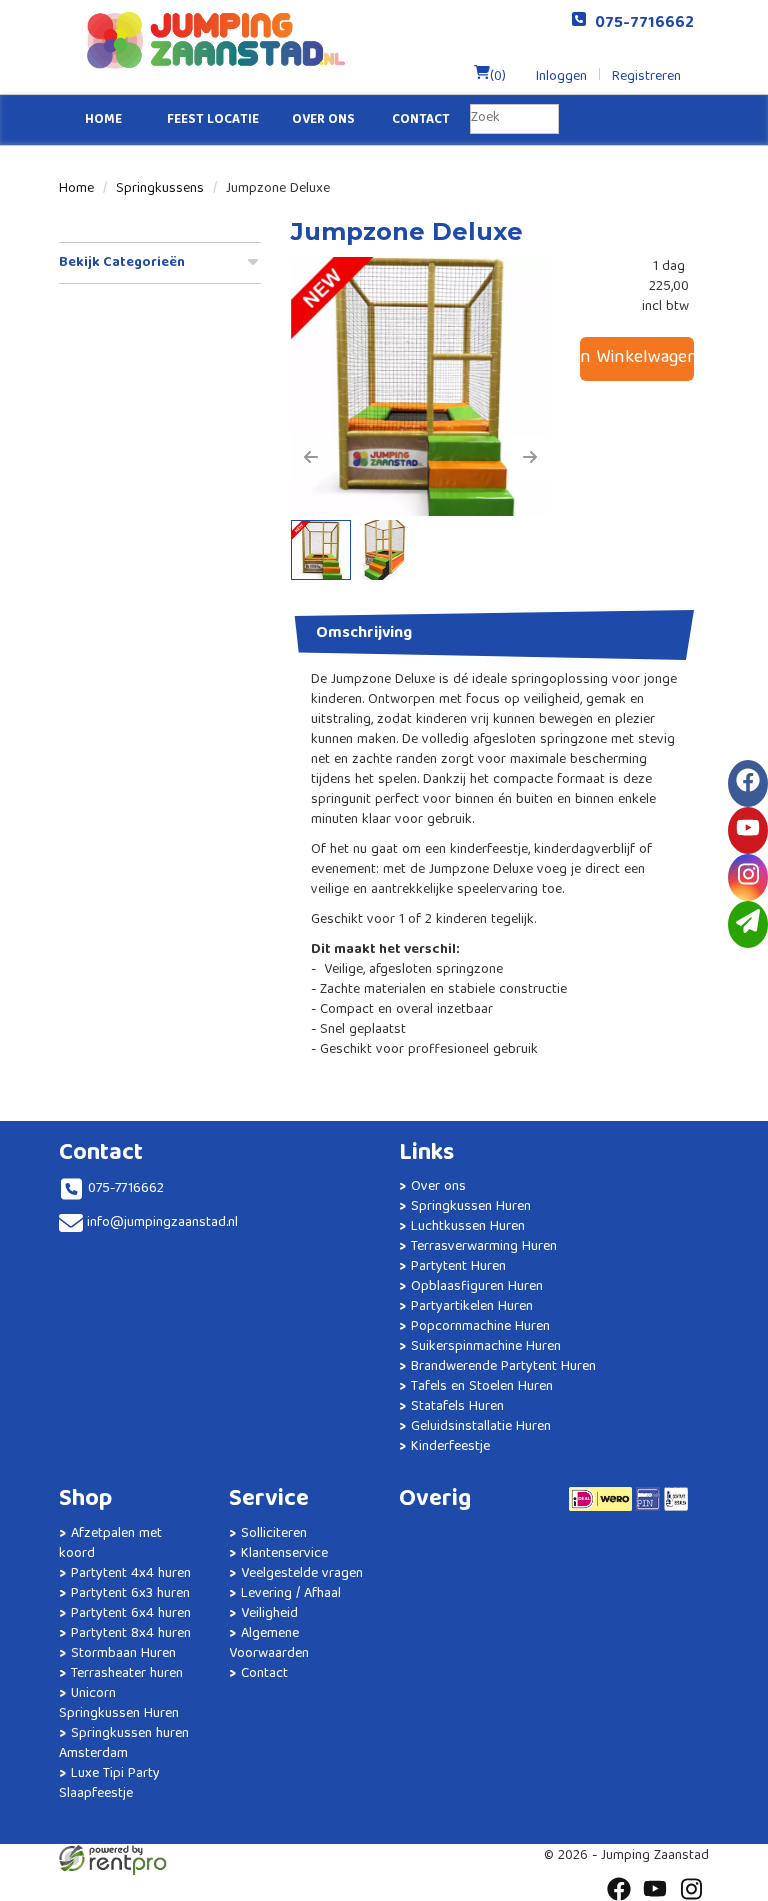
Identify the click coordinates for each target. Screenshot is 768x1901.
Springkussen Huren (471, 1207)
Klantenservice (284, 1554)
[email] (748, 924)
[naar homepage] (221, 40)
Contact (421, 120)
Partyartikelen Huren (472, 1307)
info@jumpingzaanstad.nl (162, 1223)
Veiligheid (269, 1614)
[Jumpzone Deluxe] (420, 386)
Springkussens (160, 189)
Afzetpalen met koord (110, 1544)
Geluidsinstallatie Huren (481, 1427)
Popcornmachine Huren (480, 1327)
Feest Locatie (213, 120)
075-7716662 (640, 24)
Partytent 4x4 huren (131, 1574)
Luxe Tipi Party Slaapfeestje (109, 1784)
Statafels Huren (457, 1407)
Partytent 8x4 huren (131, 1634)
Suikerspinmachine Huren (486, 1347)
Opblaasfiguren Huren (477, 1287)
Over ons (323, 120)
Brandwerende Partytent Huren (503, 1367)
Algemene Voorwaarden (269, 1644)
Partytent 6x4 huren (131, 1614)
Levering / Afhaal (291, 1594)
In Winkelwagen (637, 358)
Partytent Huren (458, 1267)
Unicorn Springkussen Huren (119, 1704)
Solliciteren (274, 1534)
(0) (498, 77)
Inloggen (561, 77)
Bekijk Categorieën (122, 263)
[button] (311, 457)
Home (103, 120)
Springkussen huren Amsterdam (124, 1744)
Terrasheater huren (127, 1674)
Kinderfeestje (450, 1447)
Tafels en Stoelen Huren (482, 1387)
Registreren (646, 77)
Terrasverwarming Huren (484, 1247)
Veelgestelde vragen (302, 1574)
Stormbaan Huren (123, 1654)
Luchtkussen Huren (468, 1227)
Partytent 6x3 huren (130, 1594)
